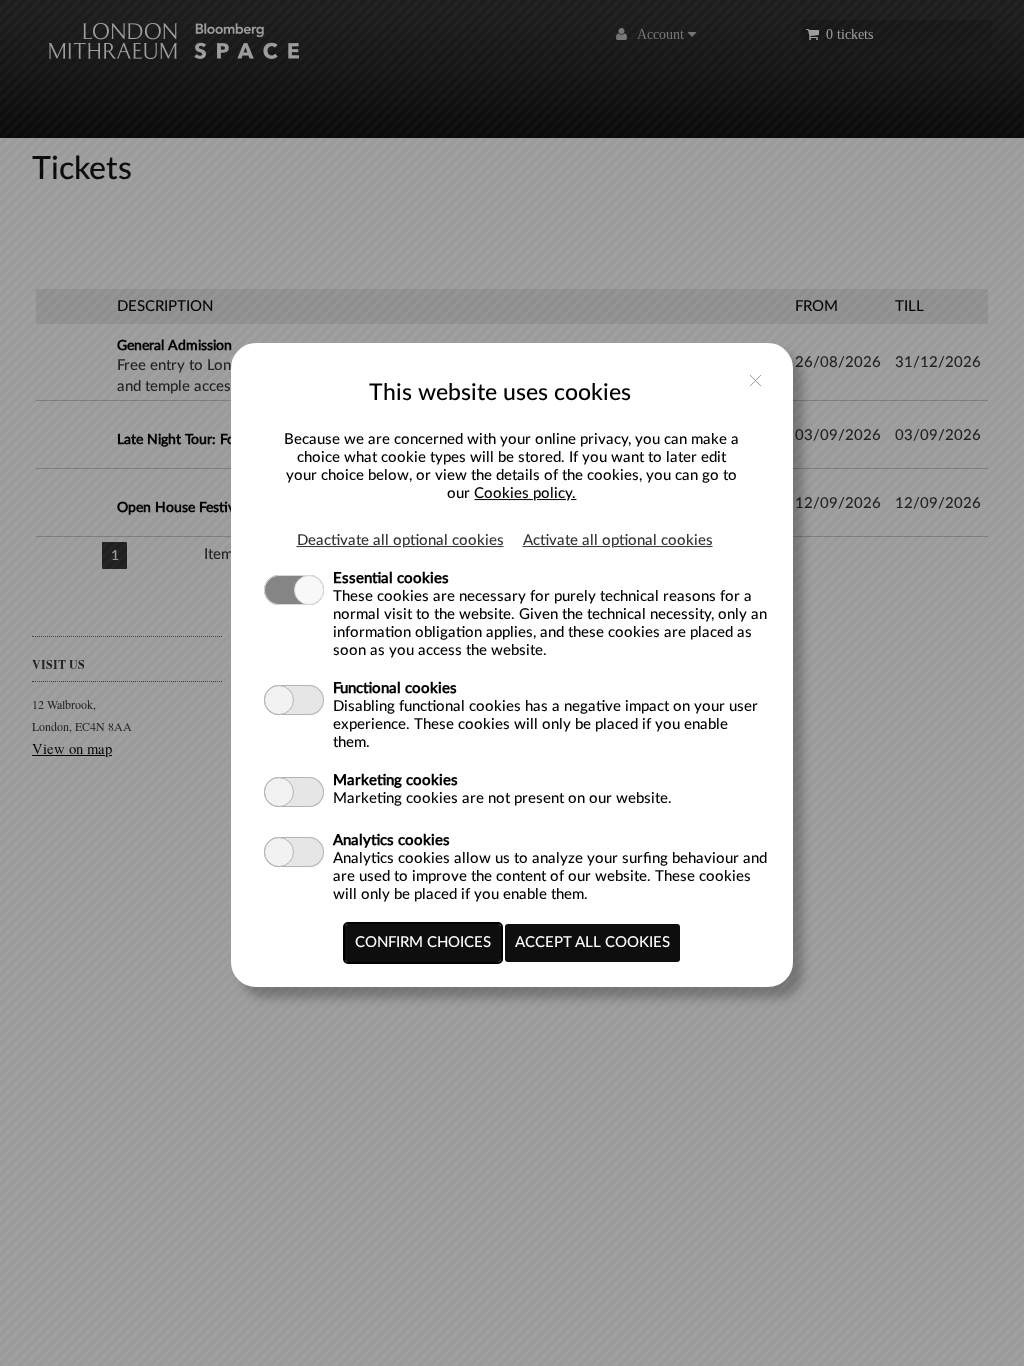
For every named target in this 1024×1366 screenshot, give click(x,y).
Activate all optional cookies (618, 540)
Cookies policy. (525, 493)
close (755, 380)
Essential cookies (391, 578)
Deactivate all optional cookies (400, 540)
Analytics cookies (391, 840)
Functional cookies (395, 688)
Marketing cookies (395, 780)
